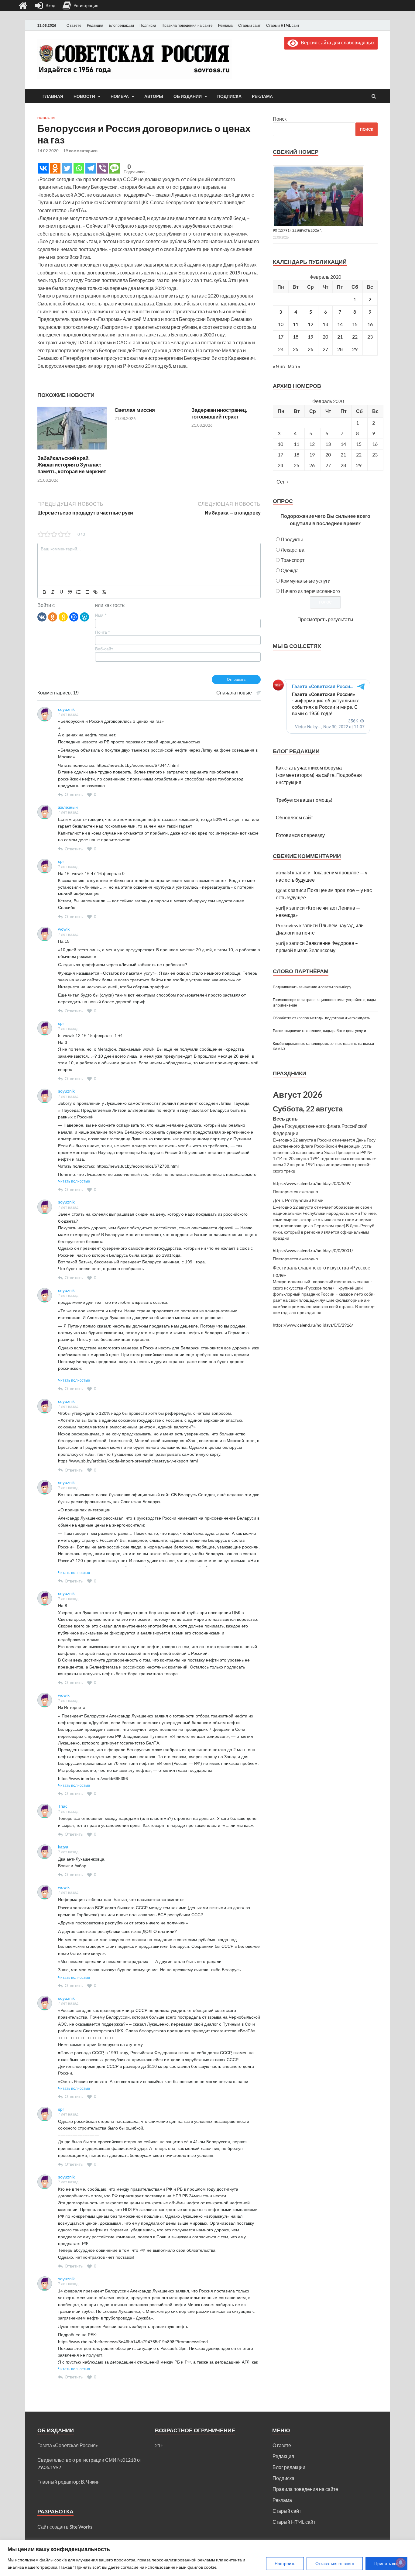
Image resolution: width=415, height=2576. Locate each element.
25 (296, 349)
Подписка (148, 25)
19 (310, 337)
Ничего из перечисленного (310, 591)
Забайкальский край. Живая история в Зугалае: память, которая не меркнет (72, 465)
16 (370, 324)
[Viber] (103, 168)
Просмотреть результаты (325, 619)
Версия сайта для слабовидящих (336, 42)
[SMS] (114, 168)
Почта (102, 632)
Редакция (95, 25)
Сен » (283, 482)
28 (340, 349)
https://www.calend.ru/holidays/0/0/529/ (312, 1183)
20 (325, 337)
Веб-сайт (104, 649)
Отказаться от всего (335, 2563)
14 (340, 324)
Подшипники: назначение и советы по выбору (312, 987)
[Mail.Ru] (74, 617)
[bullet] (87, 592)
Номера (120, 96)
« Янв (279, 366)
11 (296, 324)
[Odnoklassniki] (55, 168)
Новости (84, 96)
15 (355, 324)
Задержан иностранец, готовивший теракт (219, 413)
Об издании (188, 96)
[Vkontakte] (43, 168)
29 (355, 349)
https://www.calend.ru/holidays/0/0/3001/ (313, 1251)
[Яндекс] (63, 617)
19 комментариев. (81, 151)
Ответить (74, 794)
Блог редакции (121, 25)
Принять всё (386, 2563)
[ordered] (78, 592)
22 (355, 337)
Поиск (280, 119)
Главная (53, 96)
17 (281, 337)
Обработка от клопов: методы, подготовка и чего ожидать (321, 1018)
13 (325, 324)
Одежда (290, 570)
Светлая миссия (135, 410)
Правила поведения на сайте (187, 25)
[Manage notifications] (401, 2563)
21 (340, 337)
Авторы (154, 96)
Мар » (294, 366)
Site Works (81, 2527)
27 (325, 349)
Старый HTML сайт (283, 25)
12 (310, 324)
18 (296, 337)
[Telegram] (91, 168)
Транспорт (293, 560)
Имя (101, 615)
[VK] (42, 617)
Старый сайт (249, 25)
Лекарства (293, 550)
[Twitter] (67, 168)
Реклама (225, 25)
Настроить (285, 2563)
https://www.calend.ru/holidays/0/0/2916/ (313, 1325)
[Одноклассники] (53, 617)
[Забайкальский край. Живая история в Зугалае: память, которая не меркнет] (72, 451)
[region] (207, 2558)
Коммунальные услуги (306, 581)
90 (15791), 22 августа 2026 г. (297, 230)
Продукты (292, 539)
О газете (74, 25)
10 (281, 324)
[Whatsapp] (79, 168)
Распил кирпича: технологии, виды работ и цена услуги (319, 1031)
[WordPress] (84, 617)
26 (310, 349)
